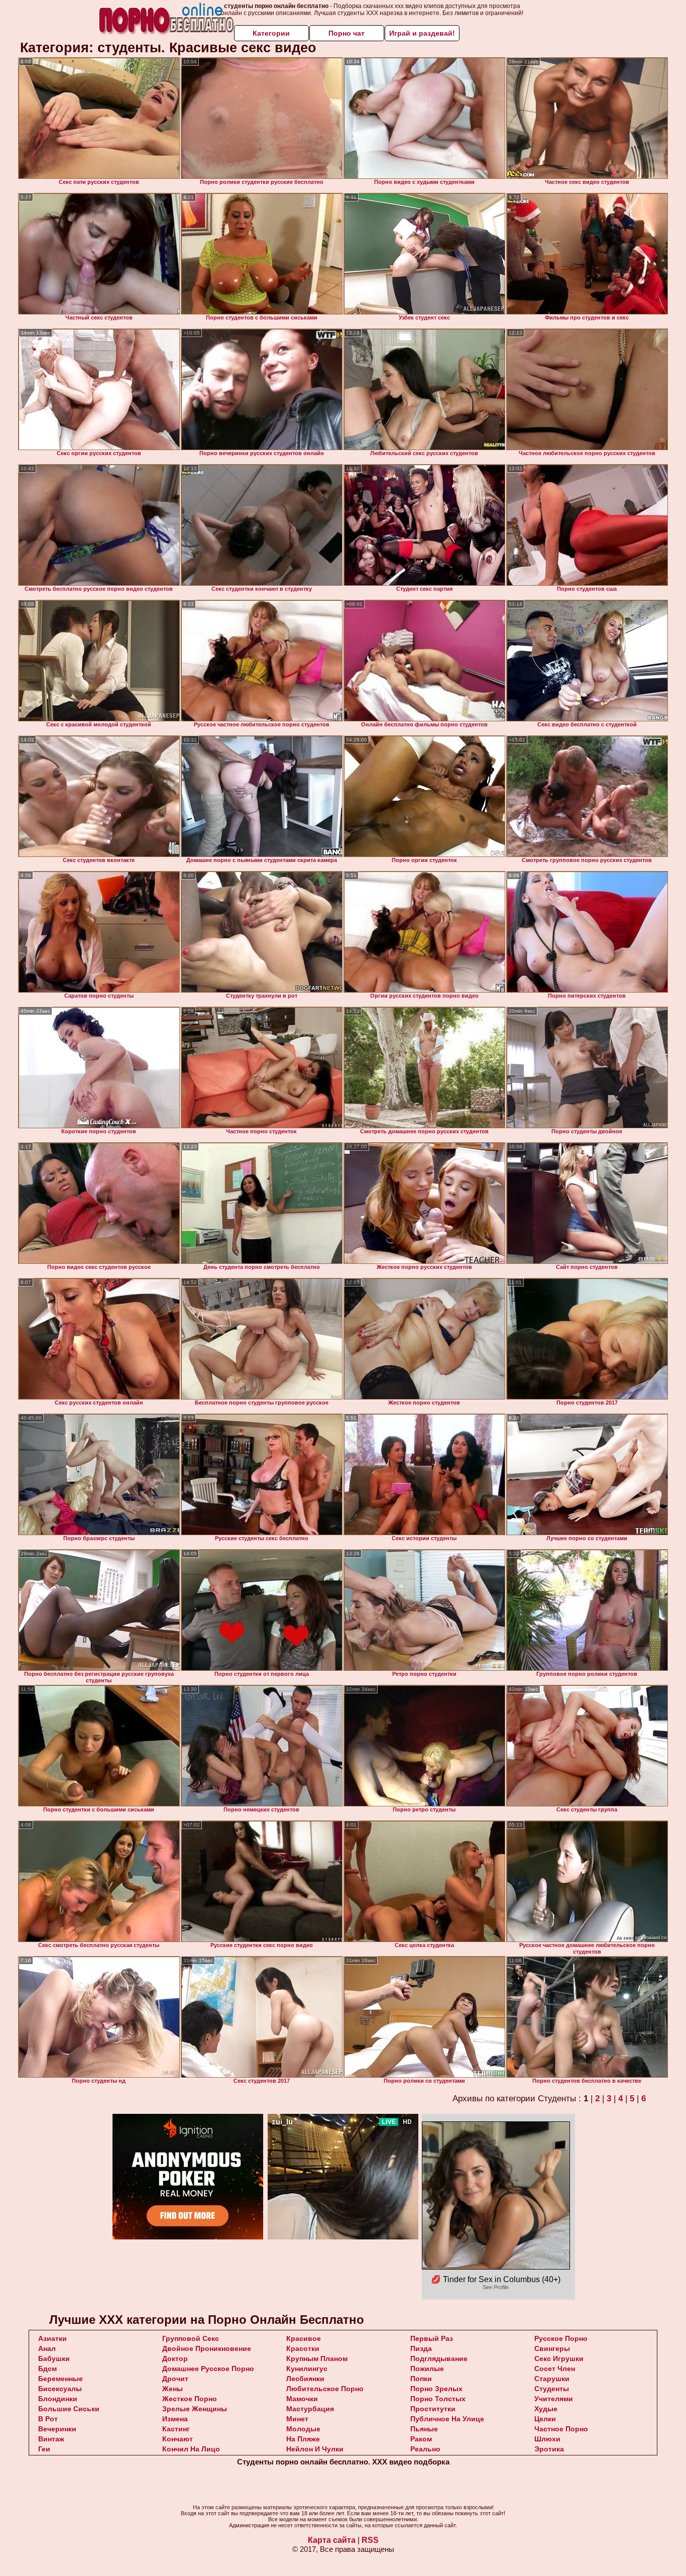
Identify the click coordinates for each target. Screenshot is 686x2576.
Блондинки (58, 2399)
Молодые (303, 2429)
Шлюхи (547, 2439)
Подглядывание (439, 2358)
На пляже (303, 2439)
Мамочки (302, 2399)
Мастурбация (310, 2409)
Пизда (421, 2348)
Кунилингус (307, 2369)
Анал (47, 2348)
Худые (546, 2409)
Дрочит (175, 2379)
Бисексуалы (60, 2389)
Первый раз (432, 2338)
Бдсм (47, 2369)
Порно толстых (438, 2399)
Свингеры (552, 2348)
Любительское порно (325, 2389)
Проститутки (433, 2409)
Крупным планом (317, 2358)
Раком (421, 2439)
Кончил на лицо (191, 2449)
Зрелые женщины (195, 2409)
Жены (173, 2389)
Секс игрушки (559, 2358)
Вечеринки (57, 2429)
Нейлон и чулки (315, 2449)
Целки (545, 2419)
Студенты (552, 2389)
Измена (175, 2419)
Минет (297, 2419)
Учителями (554, 2399)
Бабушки (54, 2358)
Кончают (178, 2439)
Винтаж (51, 2439)
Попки (421, 2379)
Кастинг (176, 2429)
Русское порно (561, 2338)
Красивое (304, 2338)
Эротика (549, 2449)
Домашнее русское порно (208, 2369)
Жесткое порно (190, 2399)
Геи (44, 2449)
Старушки (552, 2379)
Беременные (61, 2379)
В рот (48, 2419)
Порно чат (347, 33)
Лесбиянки (305, 2379)
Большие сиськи (69, 2409)
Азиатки (52, 2338)
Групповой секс (191, 2338)
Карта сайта (332, 2540)
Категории (271, 33)
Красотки (303, 2348)
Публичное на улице (447, 2419)
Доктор (175, 2358)
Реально (425, 2449)
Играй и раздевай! (422, 33)
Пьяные (424, 2429)
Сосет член (555, 2369)
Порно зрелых (436, 2389)
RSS (370, 2540)
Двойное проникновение (207, 2348)
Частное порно (561, 2429)
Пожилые (427, 2369)
